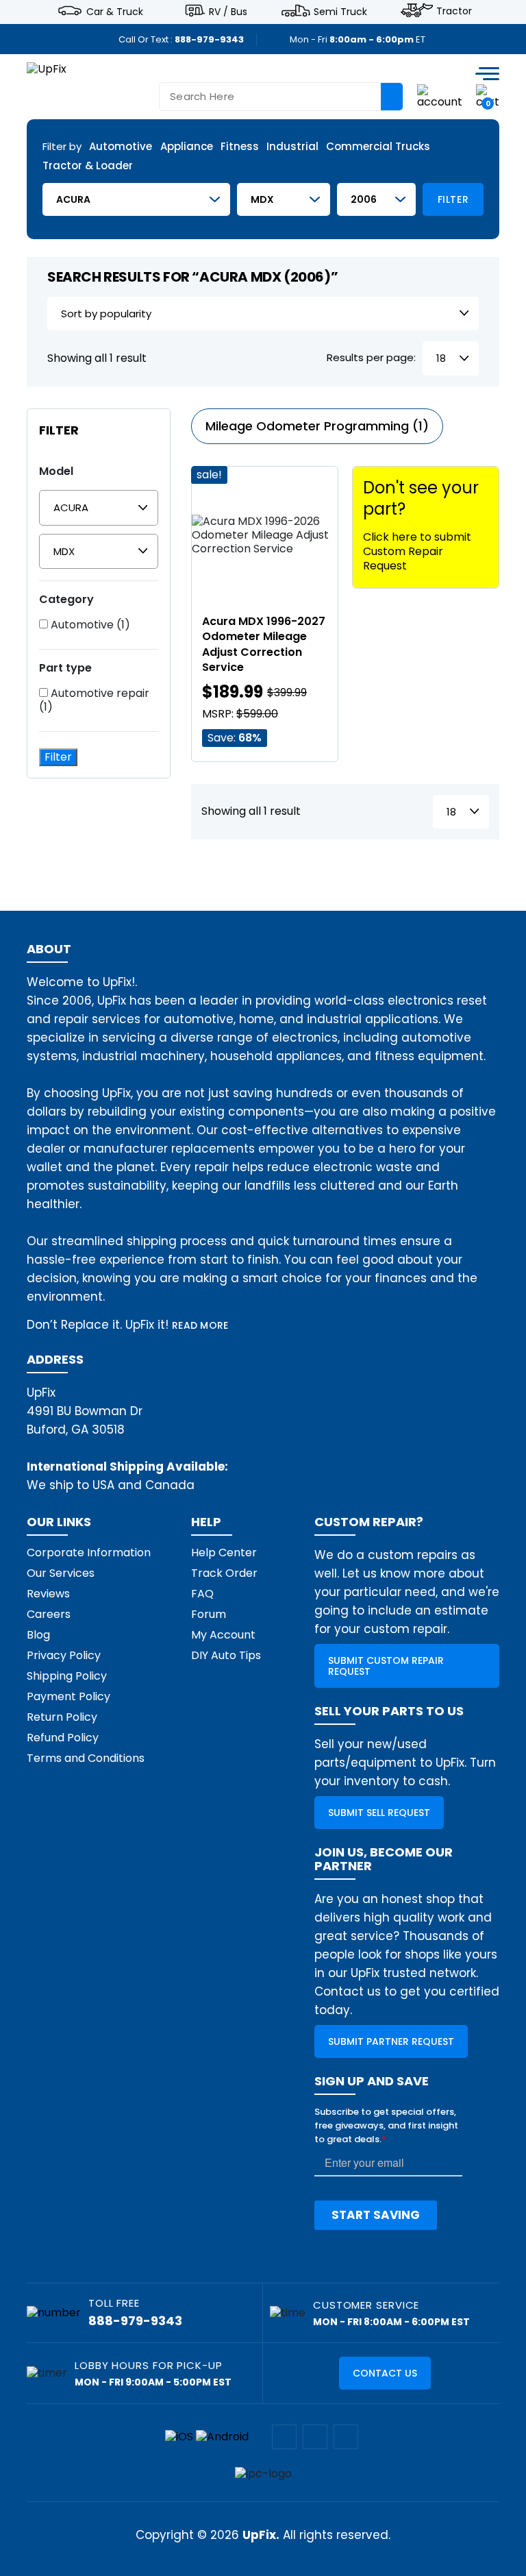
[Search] (392, 97)
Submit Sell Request (379, 1813)
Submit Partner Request (391, 2041)
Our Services (61, 1573)
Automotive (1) (89, 625)
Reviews (48, 1594)
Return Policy (62, 1717)
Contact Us (385, 2373)
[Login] (440, 96)
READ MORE (200, 1325)
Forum (209, 1614)
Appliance (187, 147)
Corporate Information (89, 1553)
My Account (223, 1635)
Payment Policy (68, 1696)
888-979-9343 (209, 39)
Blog (38, 1635)
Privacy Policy (64, 1655)
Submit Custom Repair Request (386, 1666)
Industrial (292, 147)
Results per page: (371, 358)
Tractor (454, 11)
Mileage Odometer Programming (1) (317, 426)
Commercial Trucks (378, 147)
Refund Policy (63, 1738)
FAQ (202, 1594)
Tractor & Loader (88, 166)
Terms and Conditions (86, 1758)
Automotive (121, 147)
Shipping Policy (67, 1676)
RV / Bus (228, 11)
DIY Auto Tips (226, 1655)
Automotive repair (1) (94, 700)
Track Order (224, 1573)
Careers (49, 1614)
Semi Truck (340, 11)
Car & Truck (115, 11)
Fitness (240, 147)
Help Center (224, 1553)
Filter (453, 199)
